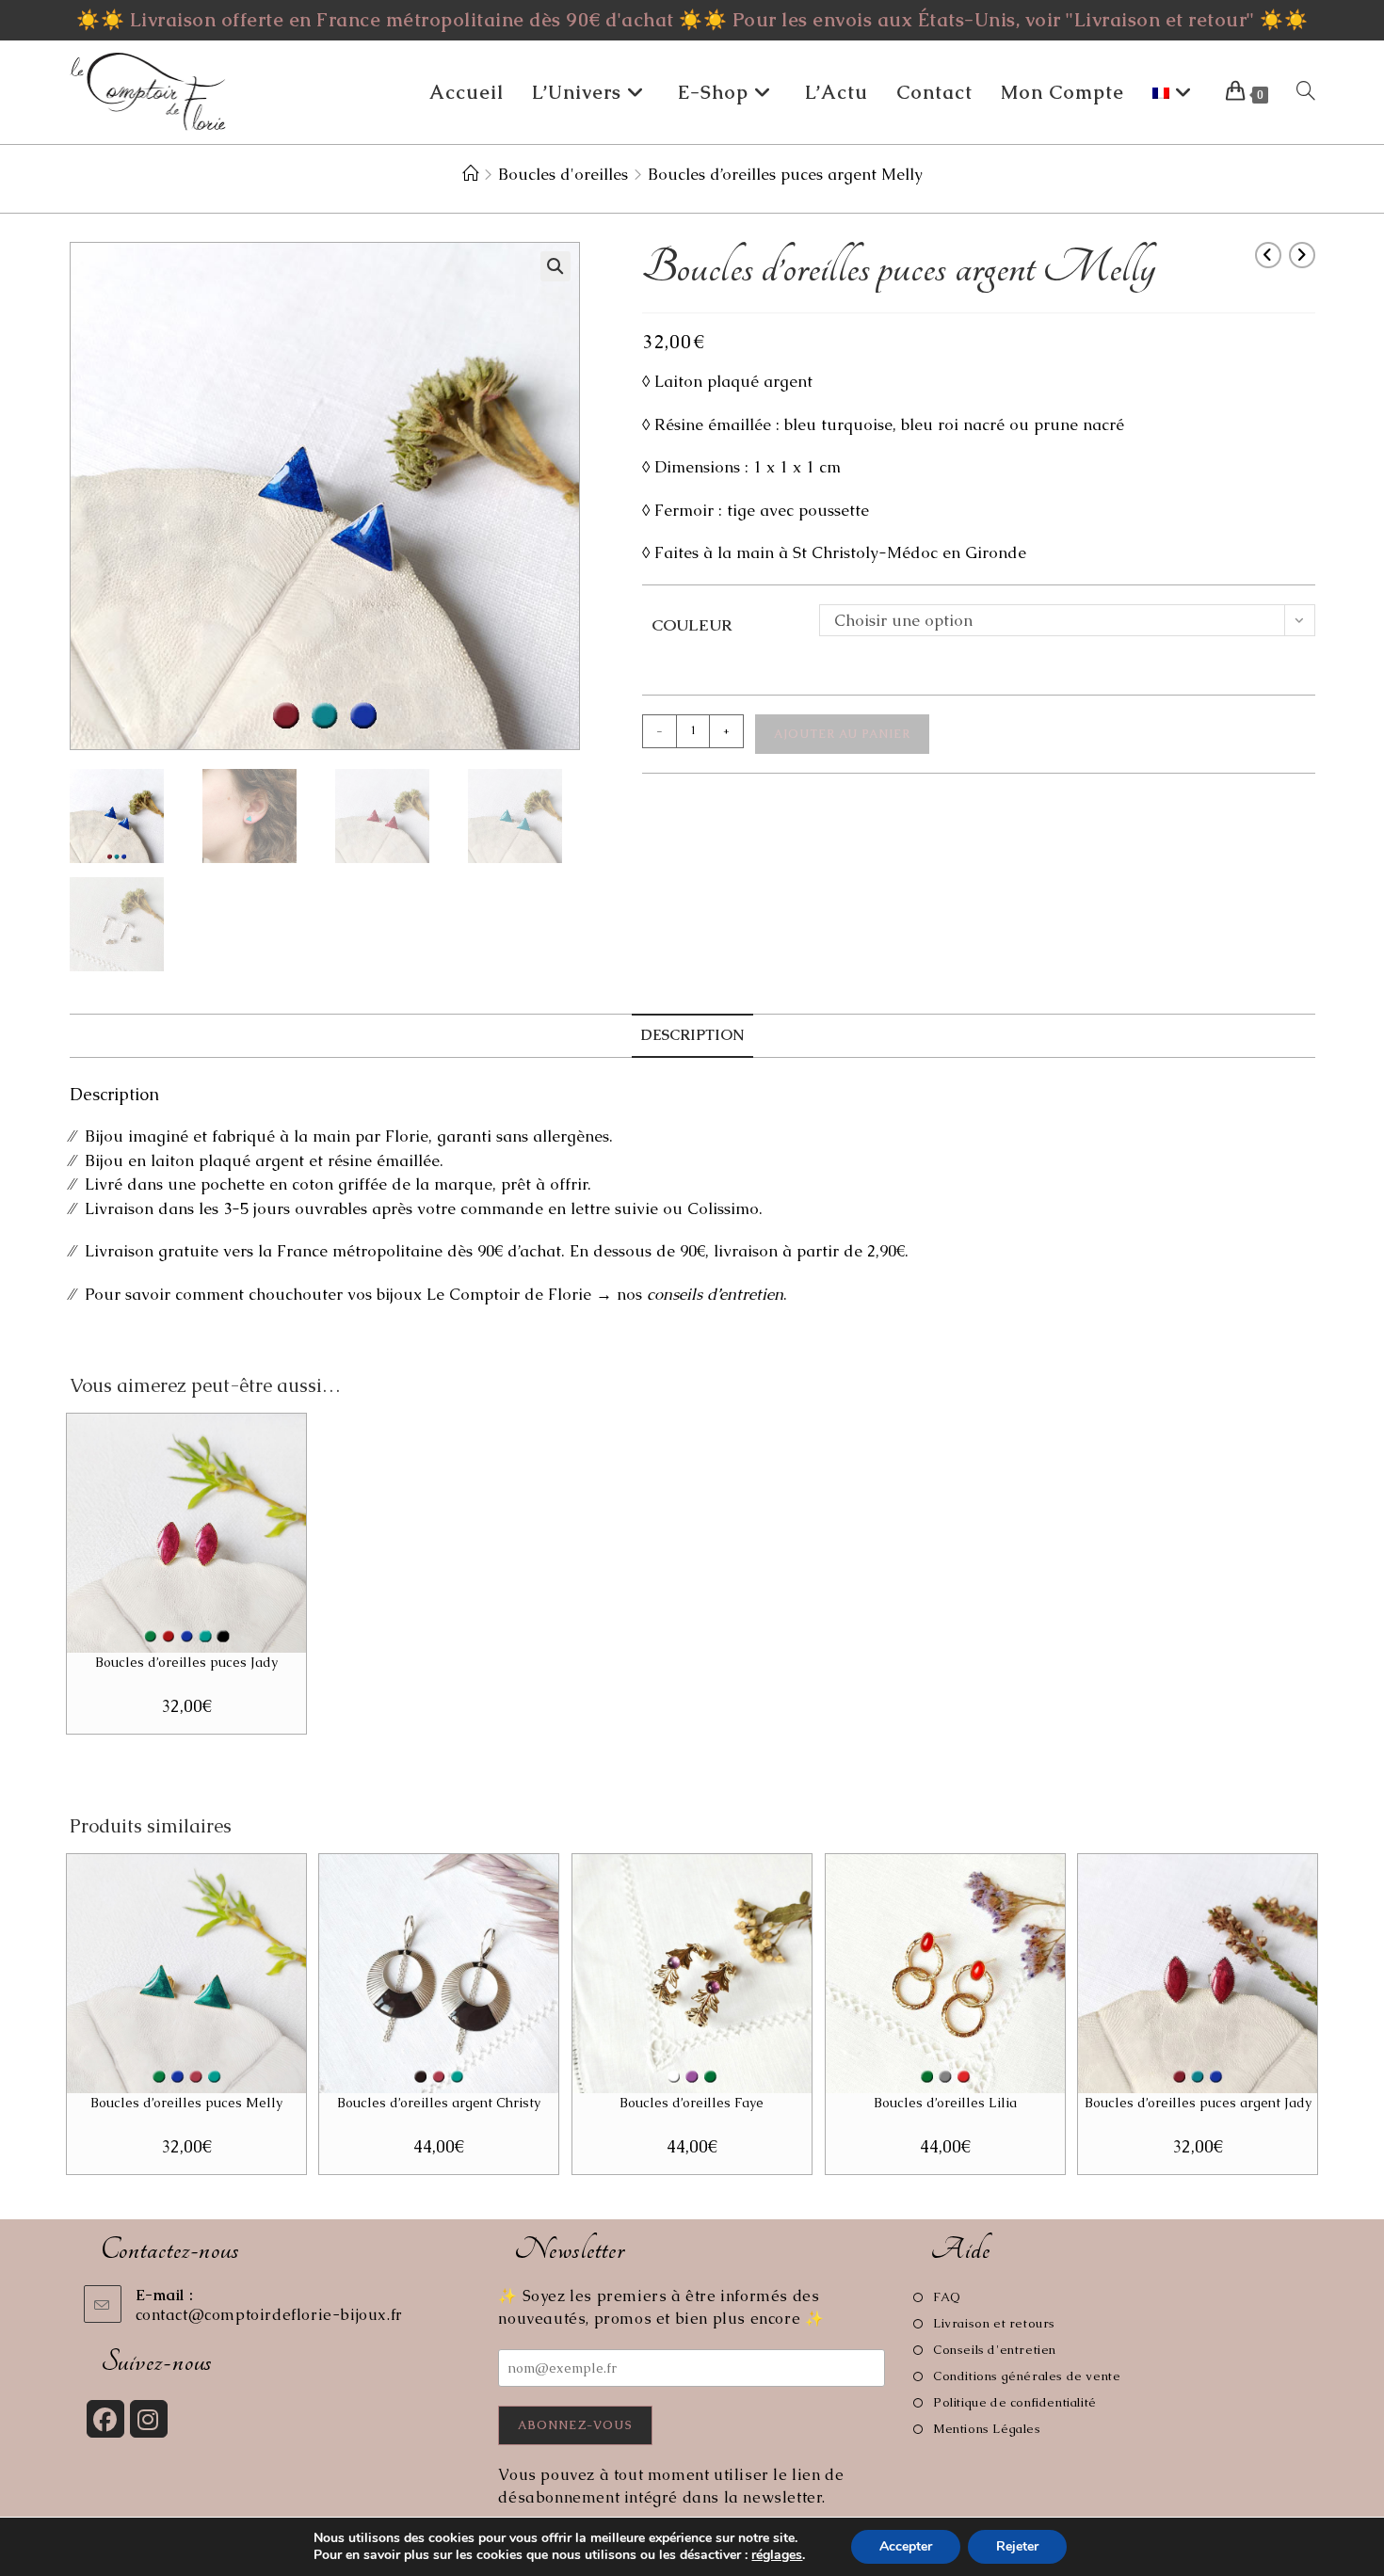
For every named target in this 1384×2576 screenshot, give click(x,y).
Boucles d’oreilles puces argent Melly (785, 174)
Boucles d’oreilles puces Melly (186, 2103)
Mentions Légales (987, 2429)
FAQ (947, 2297)
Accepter (906, 2546)
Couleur (692, 625)
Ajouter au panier (842, 734)
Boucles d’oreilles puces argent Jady (1198, 2103)
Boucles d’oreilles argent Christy (439, 2103)
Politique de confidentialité (1014, 2402)
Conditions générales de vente (1027, 2376)
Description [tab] (692, 1035)
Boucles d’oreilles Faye (692, 2103)
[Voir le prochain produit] (1302, 255)
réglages (777, 2555)
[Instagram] (149, 2419)
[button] (555, 266)
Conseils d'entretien (995, 2350)
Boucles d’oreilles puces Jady (186, 1662)
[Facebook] (105, 2419)
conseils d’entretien (715, 1294)
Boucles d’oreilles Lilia (945, 2103)
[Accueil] (470, 174)
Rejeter (1017, 2546)
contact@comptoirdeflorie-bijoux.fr (269, 2315)
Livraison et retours (994, 2323)
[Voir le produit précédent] (1268, 255)
